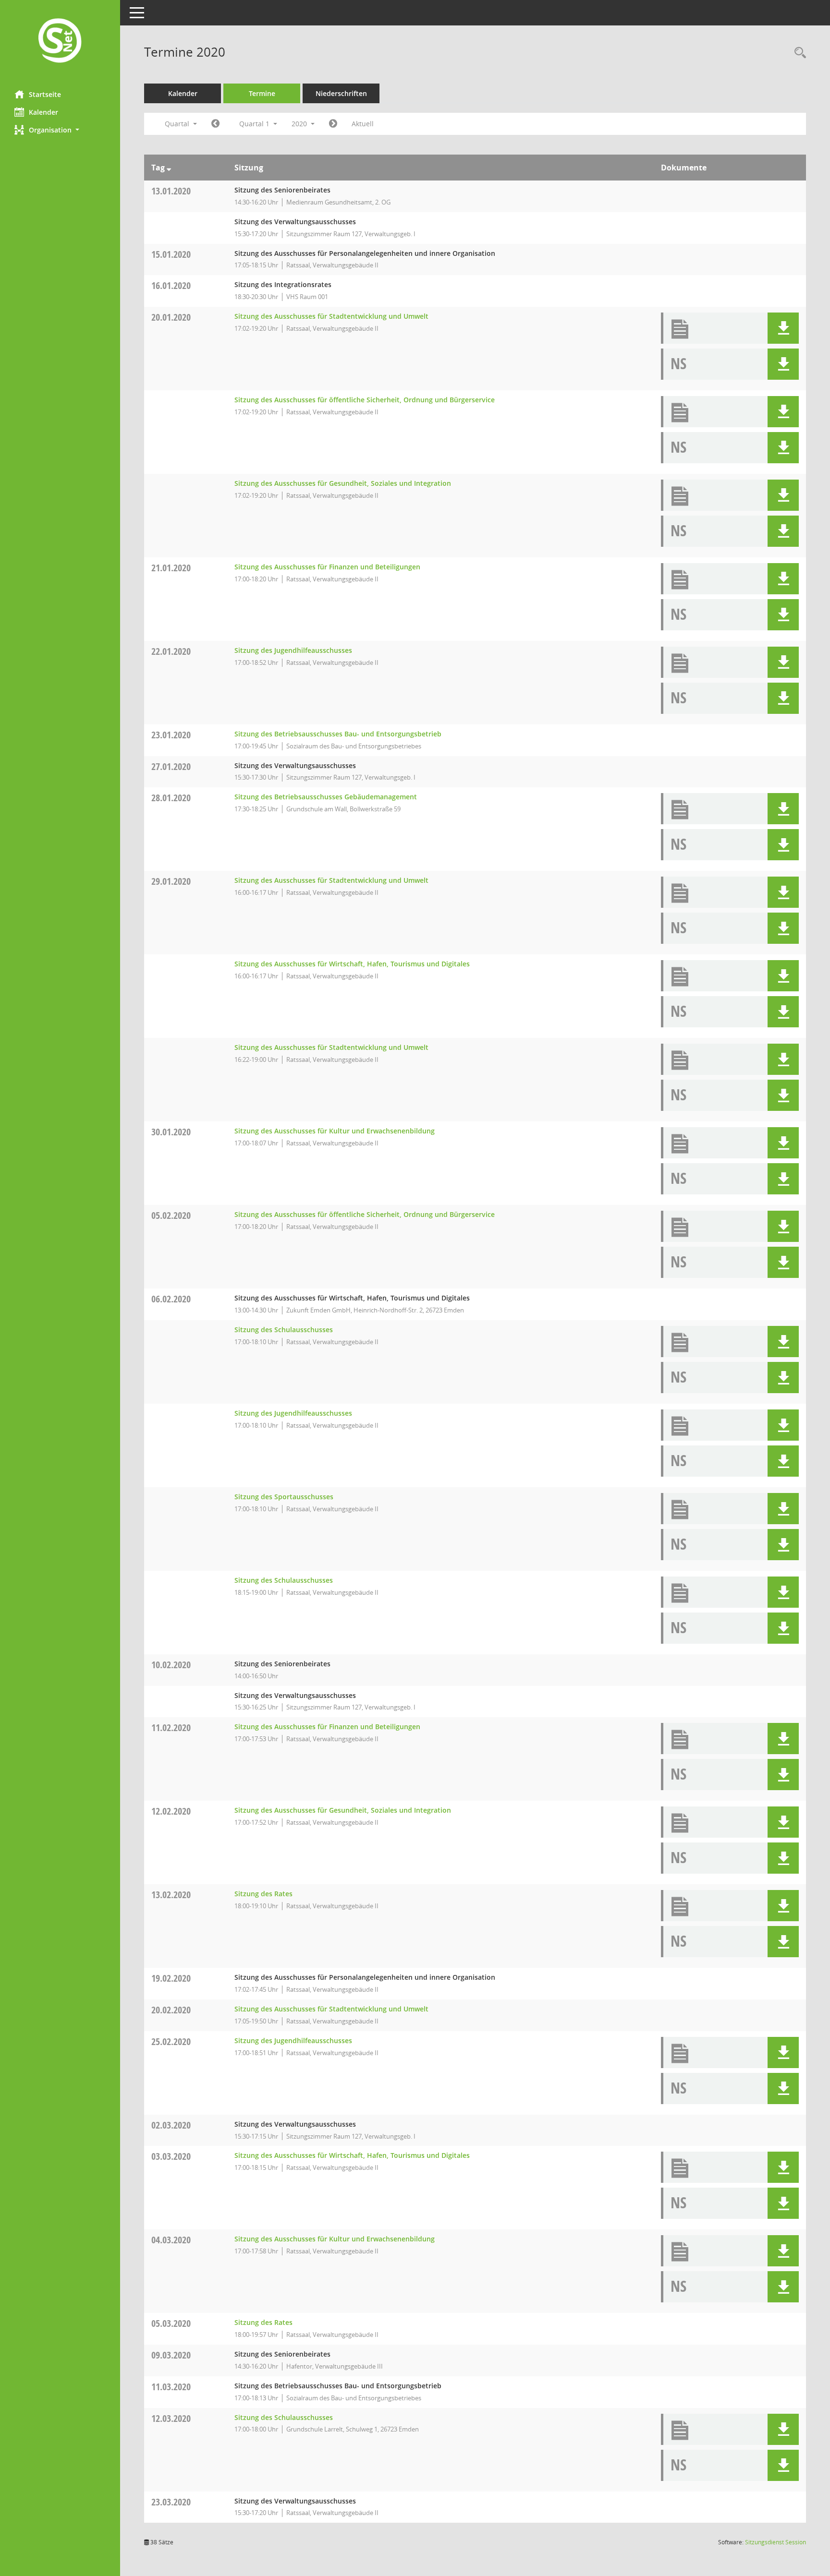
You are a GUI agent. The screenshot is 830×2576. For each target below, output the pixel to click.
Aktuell (363, 124)
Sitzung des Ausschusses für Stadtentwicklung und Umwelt (331, 316)
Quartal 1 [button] (255, 124)
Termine (262, 93)
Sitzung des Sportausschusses (284, 1497)
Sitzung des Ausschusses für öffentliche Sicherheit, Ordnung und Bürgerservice (365, 400)
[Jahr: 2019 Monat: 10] (215, 124)
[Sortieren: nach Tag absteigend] (169, 168)
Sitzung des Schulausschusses (284, 1330)
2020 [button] (300, 124)
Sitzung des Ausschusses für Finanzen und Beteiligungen (327, 567)
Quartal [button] (178, 124)
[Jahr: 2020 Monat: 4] (333, 124)
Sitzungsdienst (775, 2542)
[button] (60, 130)
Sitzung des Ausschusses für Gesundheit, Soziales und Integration (343, 483)
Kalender (43, 112)
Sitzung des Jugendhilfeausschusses (293, 650)
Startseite (45, 94)
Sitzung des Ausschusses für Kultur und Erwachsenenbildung (335, 1131)
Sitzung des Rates (263, 1894)
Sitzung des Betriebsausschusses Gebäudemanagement (326, 797)
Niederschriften (341, 93)
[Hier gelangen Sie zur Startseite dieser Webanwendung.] (60, 42)
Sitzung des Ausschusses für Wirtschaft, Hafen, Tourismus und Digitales (352, 964)
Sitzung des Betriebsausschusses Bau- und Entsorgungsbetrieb (338, 734)
